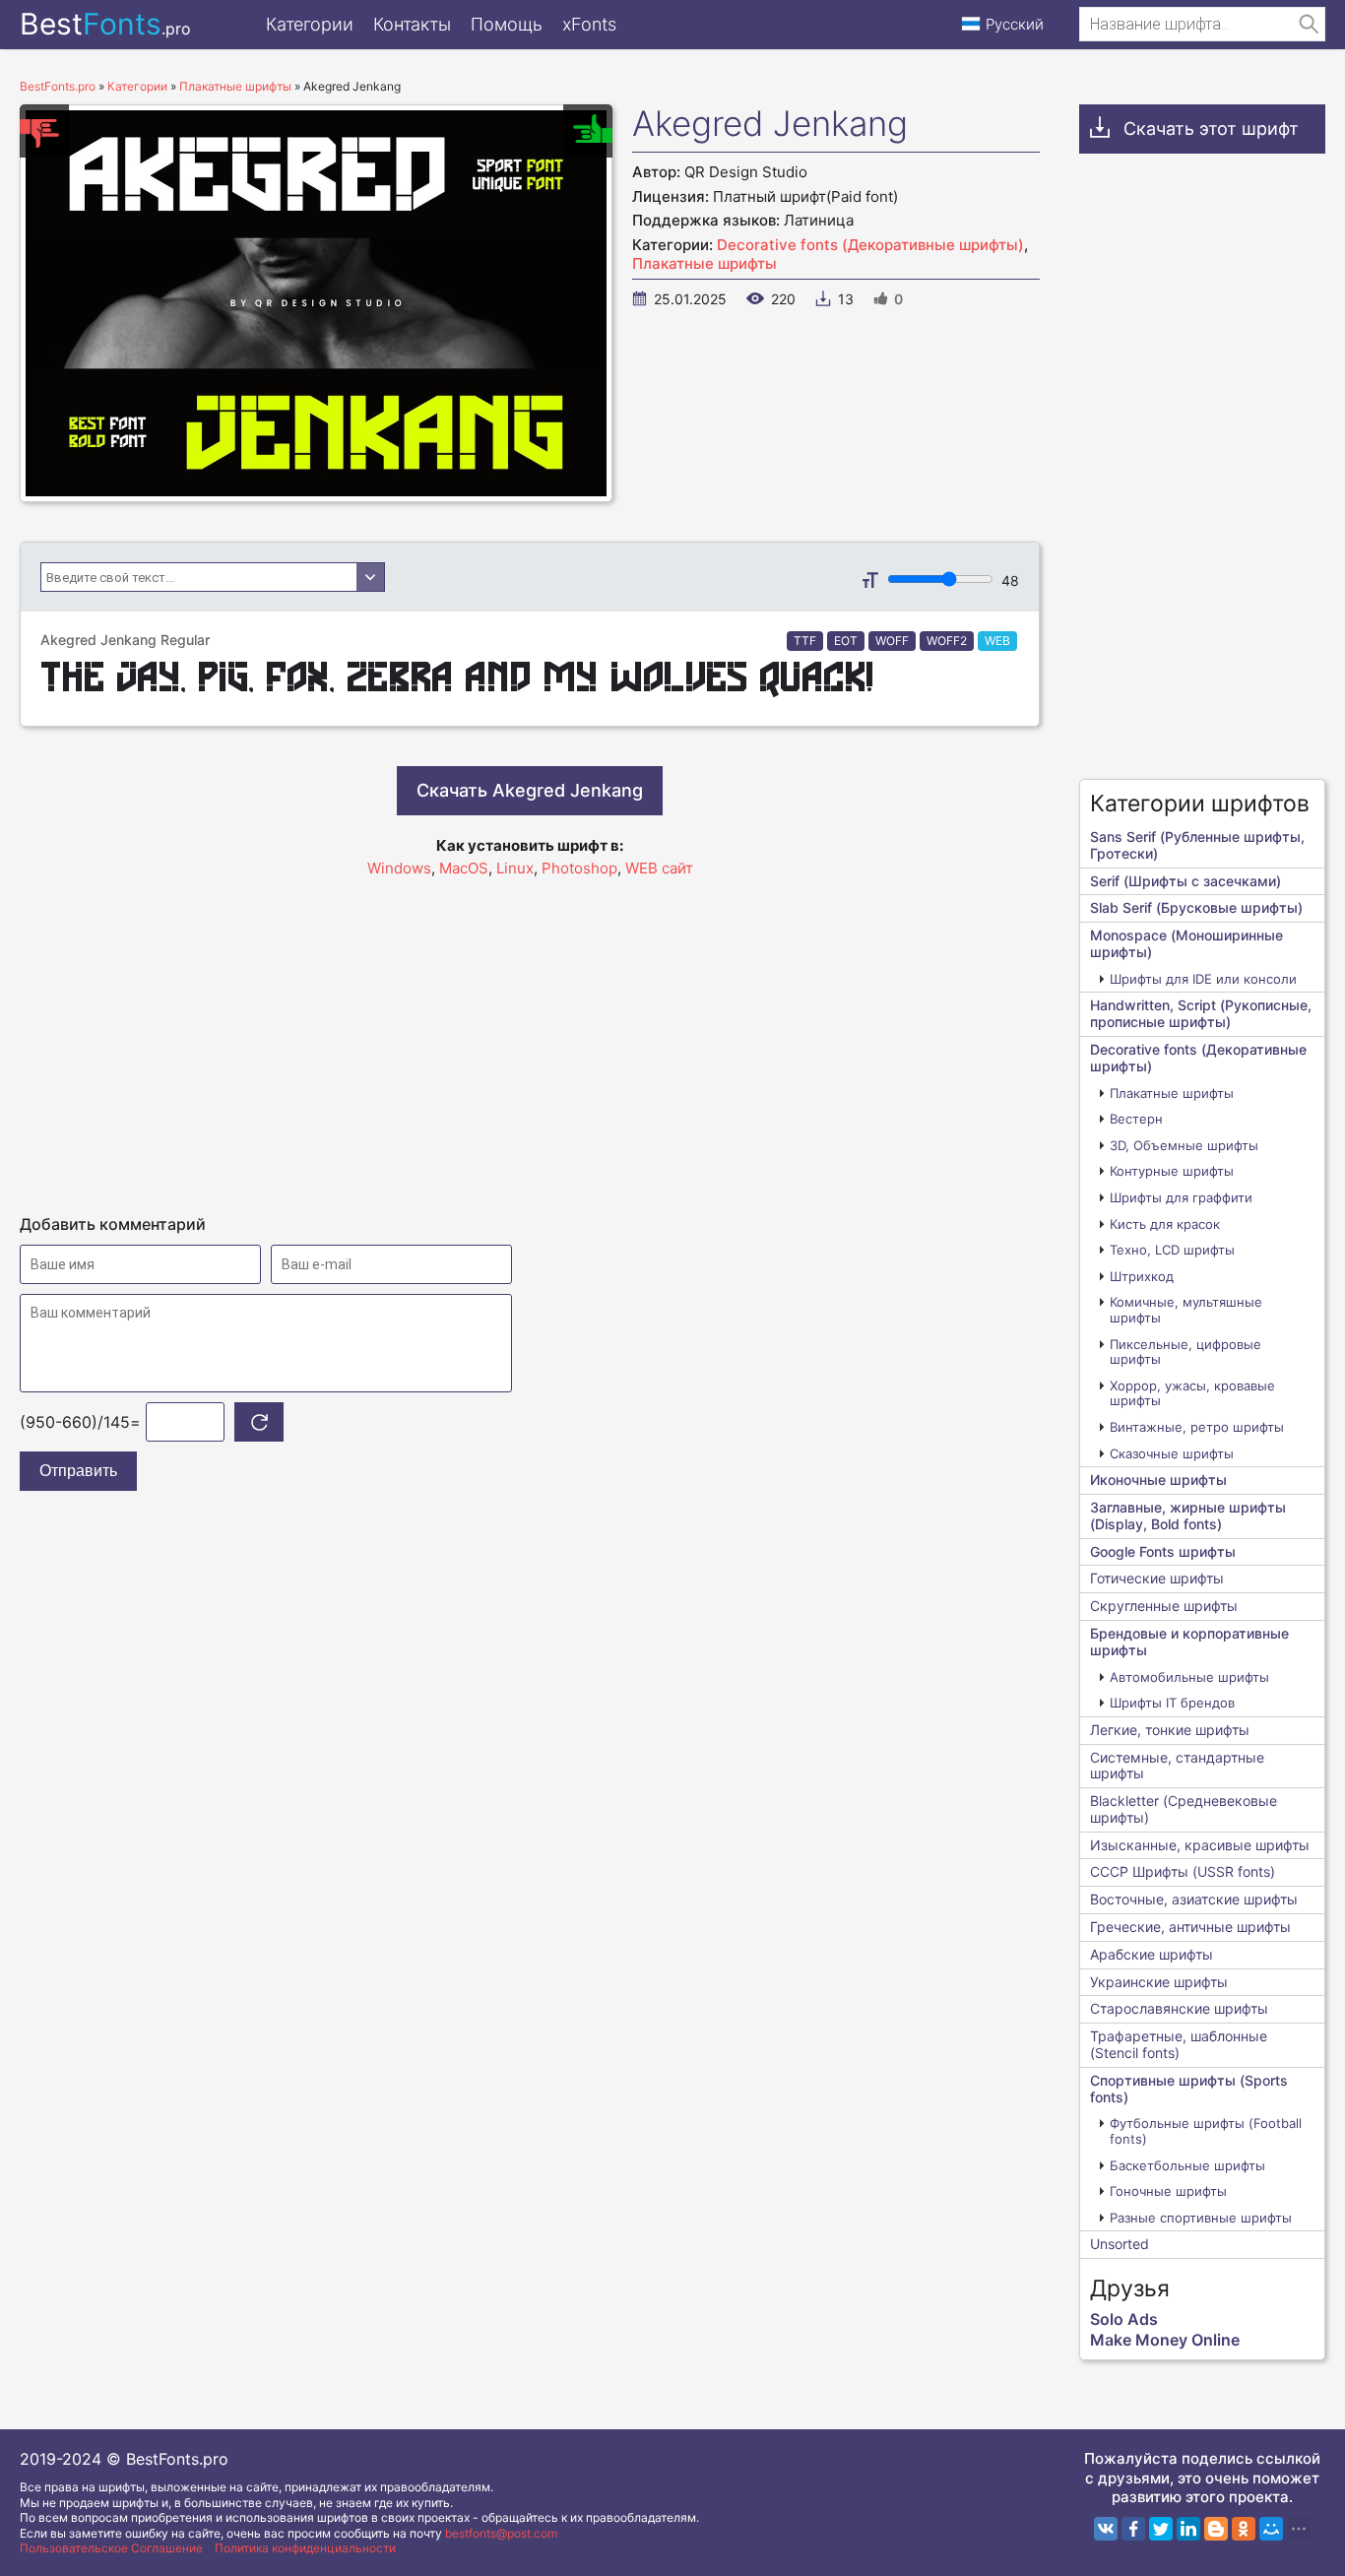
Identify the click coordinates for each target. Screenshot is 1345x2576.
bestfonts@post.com (501, 2533)
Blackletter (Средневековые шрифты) (1184, 1809)
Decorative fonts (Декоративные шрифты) (870, 245)
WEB (997, 641)
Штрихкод (1142, 1276)
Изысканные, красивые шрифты (1200, 1845)
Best (105, 24)
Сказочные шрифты (1172, 1453)
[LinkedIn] (1188, 2529)
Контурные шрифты (1172, 1171)
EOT (846, 641)
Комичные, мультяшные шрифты (1186, 1310)
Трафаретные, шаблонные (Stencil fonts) (1179, 2044)
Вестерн (1136, 1119)
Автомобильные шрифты (1189, 1677)
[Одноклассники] (1244, 2529)
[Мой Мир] (1271, 2529)
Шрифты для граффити (1181, 1197)
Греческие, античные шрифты (1190, 1927)
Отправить (78, 1471)
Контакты (412, 24)
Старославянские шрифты (1179, 2008)
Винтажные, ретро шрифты (1197, 1427)
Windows (399, 868)
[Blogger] (1216, 2529)
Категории (310, 24)
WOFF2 (947, 641)
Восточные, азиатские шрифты (1194, 1899)
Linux (515, 868)
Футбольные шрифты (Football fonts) (1206, 2131)
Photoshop (579, 868)
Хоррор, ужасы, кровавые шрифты (1192, 1393)
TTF (805, 641)
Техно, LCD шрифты (1172, 1250)
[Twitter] (1161, 2529)
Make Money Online (1165, 2340)
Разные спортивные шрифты (1201, 2218)
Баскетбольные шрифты (1187, 2165)
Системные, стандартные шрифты (1177, 1766)
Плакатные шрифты (705, 263)
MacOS (464, 868)
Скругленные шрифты (1164, 1606)
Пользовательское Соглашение (111, 2548)
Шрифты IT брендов (1172, 1703)
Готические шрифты (1157, 1578)
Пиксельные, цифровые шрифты (1185, 1352)
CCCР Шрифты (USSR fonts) (1183, 1871)
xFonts (589, 24)
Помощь (507, 24)
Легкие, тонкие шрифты (1170, 1730)
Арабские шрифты (1152, 1954)
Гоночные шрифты (1168, 2191)
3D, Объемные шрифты (1184, 1145)
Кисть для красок (1165, 1224)
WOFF (892, 641)
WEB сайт (659, 868)
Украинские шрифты (1159, 1982)
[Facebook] (1133, 2529)
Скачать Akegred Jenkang (530, 790)
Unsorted (1120, 2244)
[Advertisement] (530, 1037)
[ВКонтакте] (1106, 2529)
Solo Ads (1124, 2319)
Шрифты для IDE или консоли (1203, 979)
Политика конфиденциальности (305, 2548)
